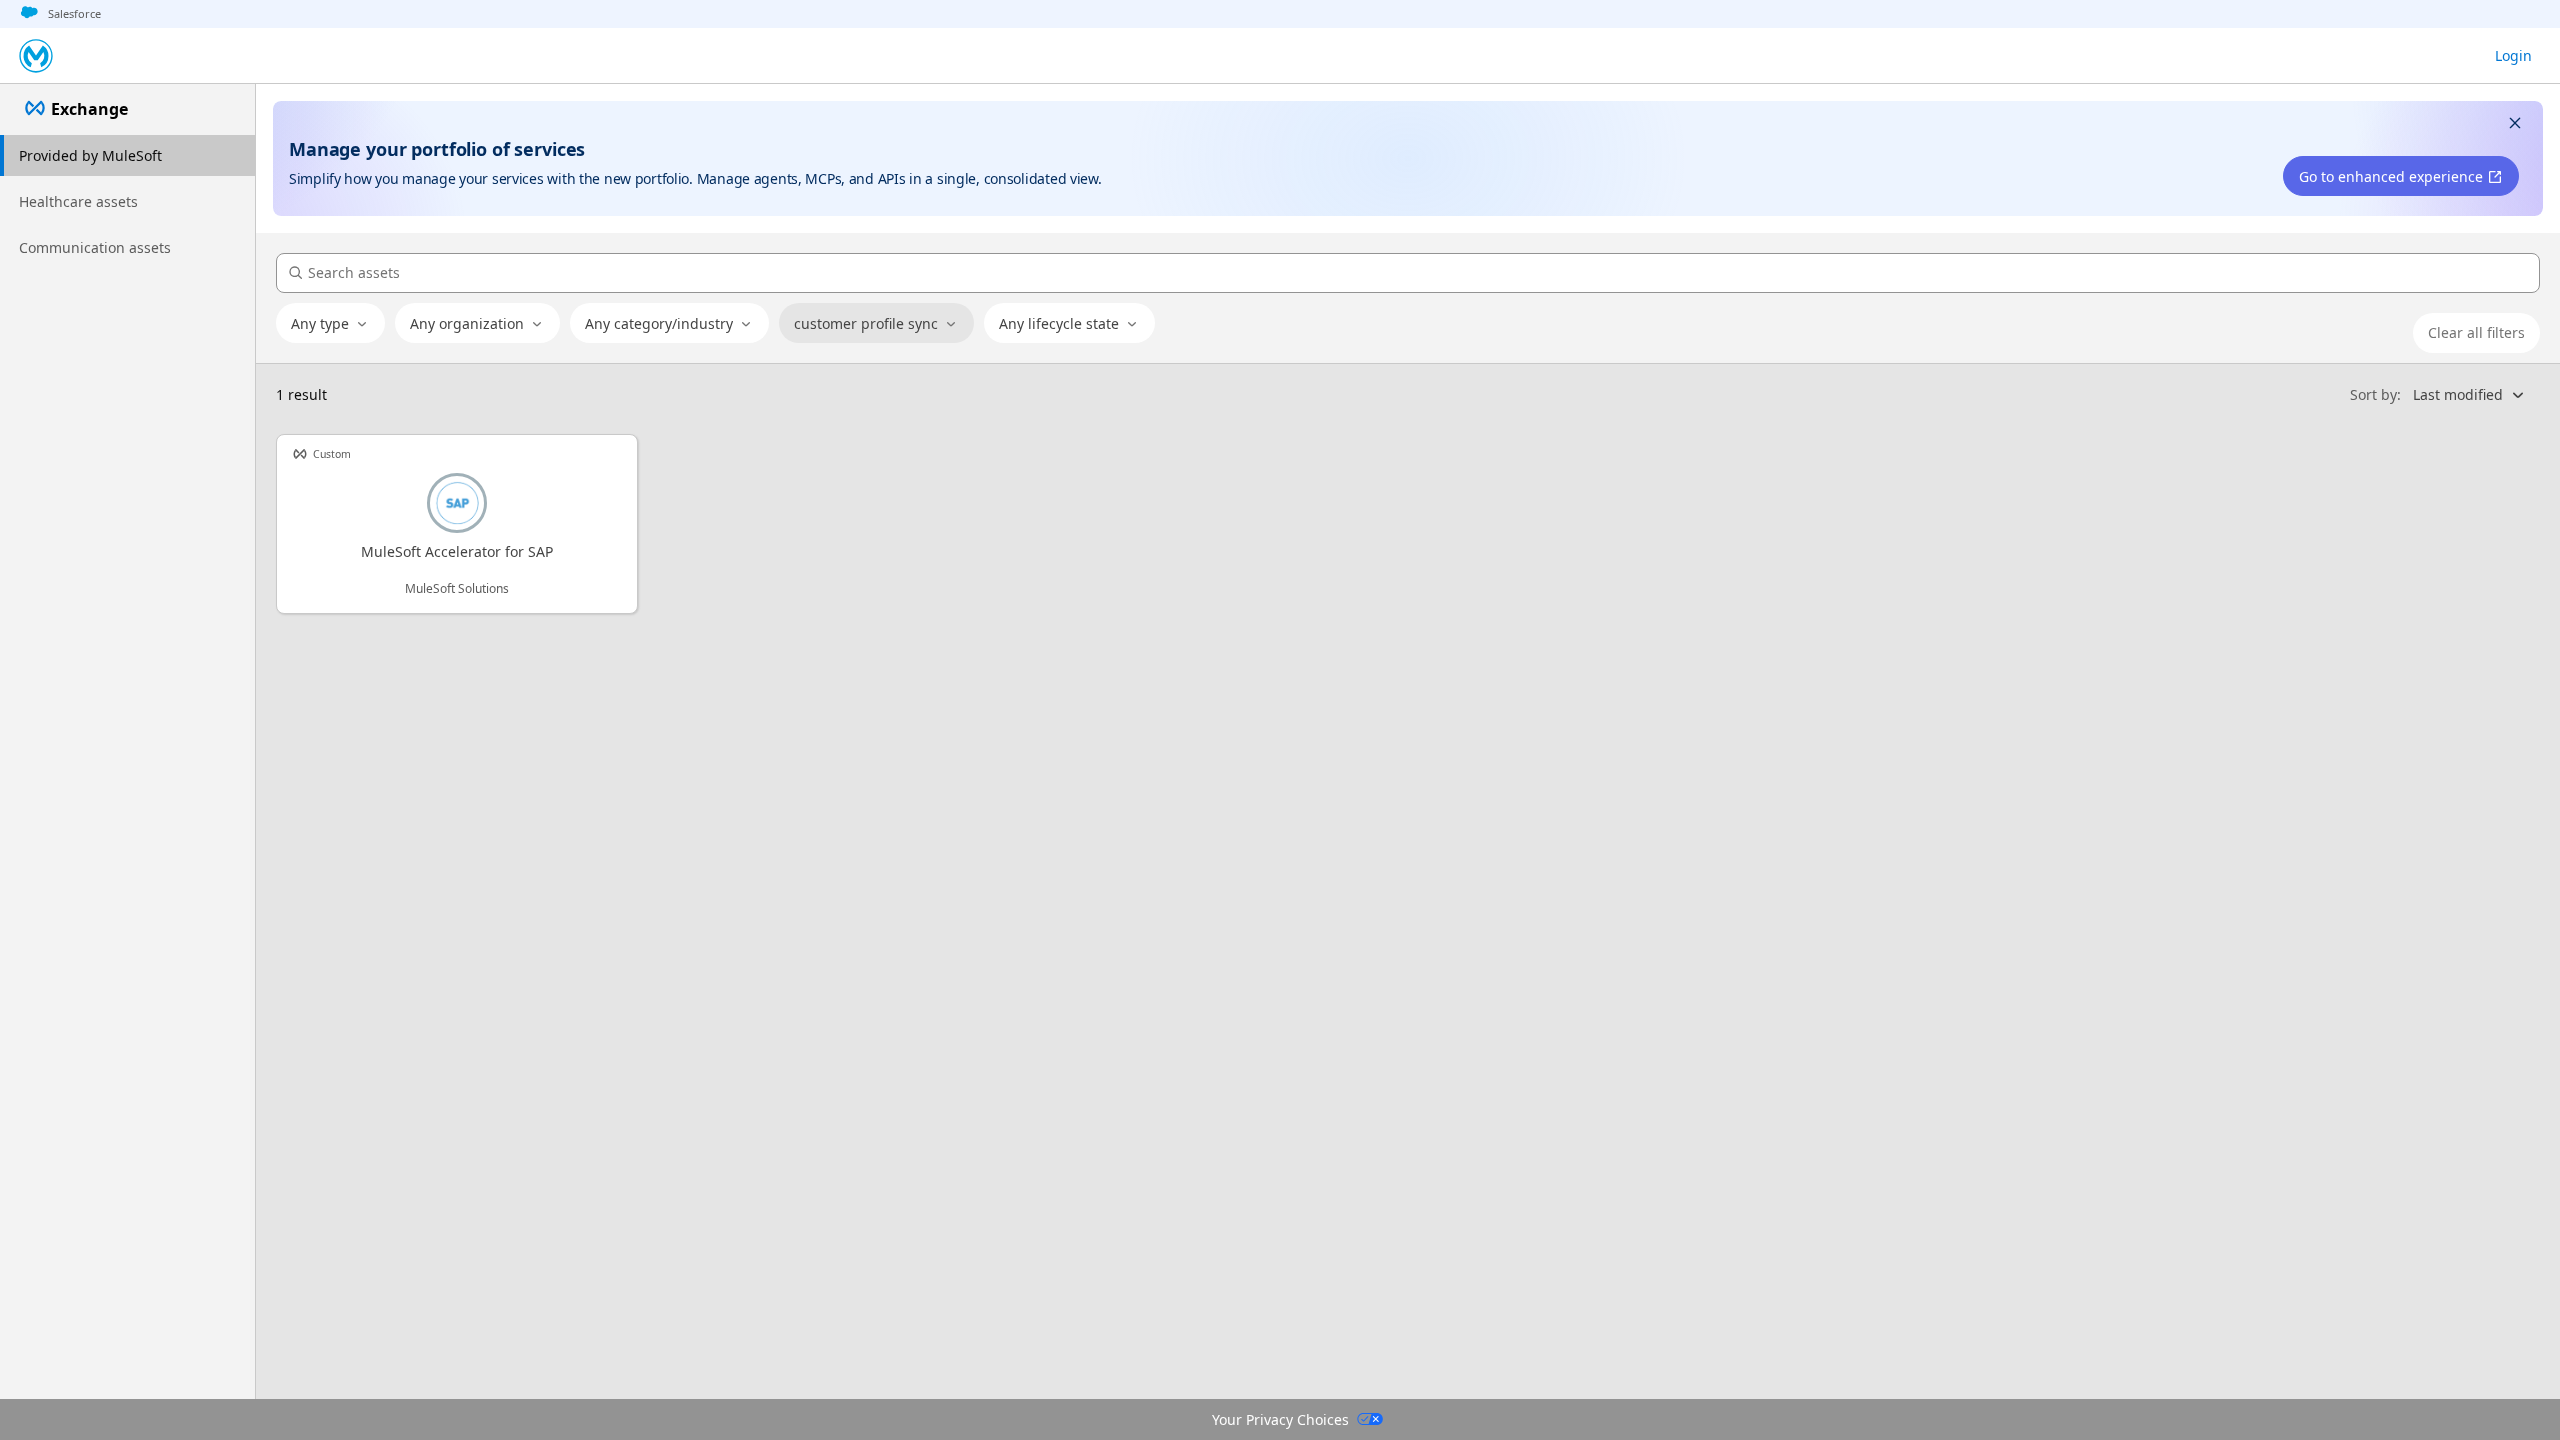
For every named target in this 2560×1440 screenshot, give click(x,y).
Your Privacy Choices (1280, 1419)
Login (2513, 55)
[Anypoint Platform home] (36, 56)
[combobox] (330, 324)
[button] (2515, 125)
